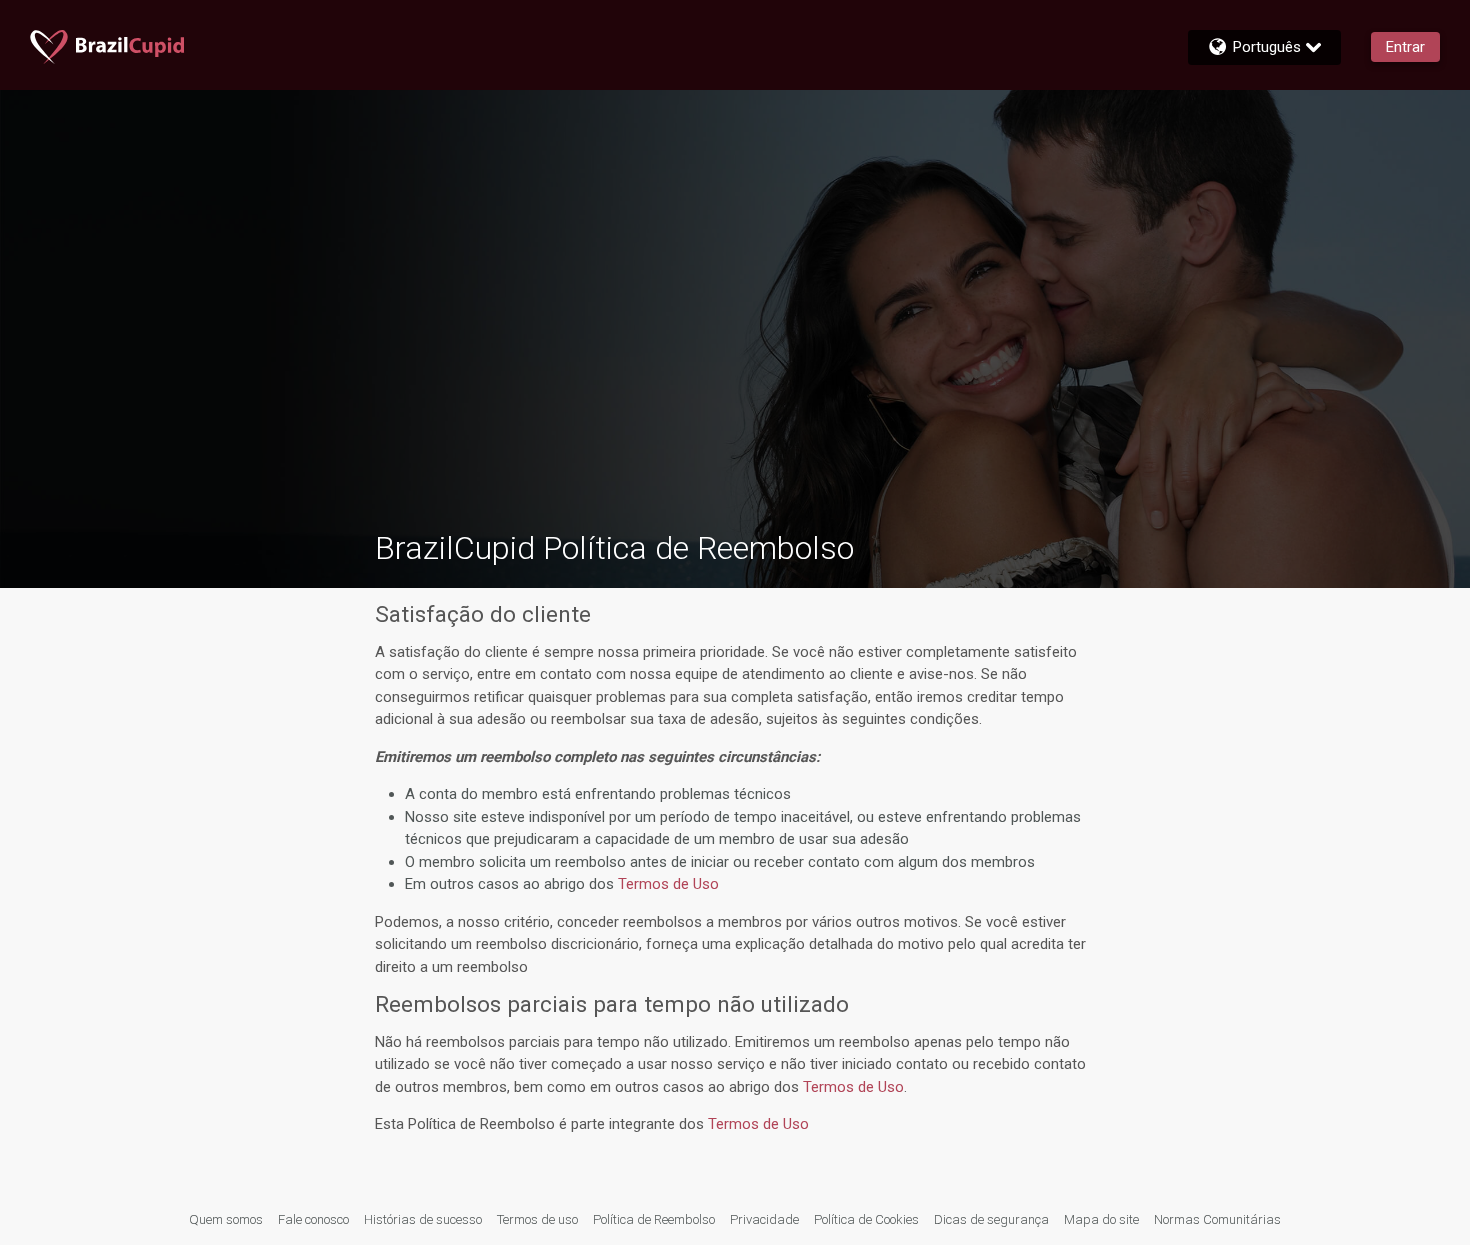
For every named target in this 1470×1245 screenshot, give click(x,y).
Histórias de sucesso (423, 1219)
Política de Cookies (866, 1219)
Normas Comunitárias (1217, 1219)
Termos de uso (537, 1219)
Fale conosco (313, 1219)
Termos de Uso (668, 884)
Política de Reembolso (654, 1219)
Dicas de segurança (991, 1219)
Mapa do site (1101, 1219)
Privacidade (764, 1219)
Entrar (1405, 47)
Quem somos (226, 1219)
